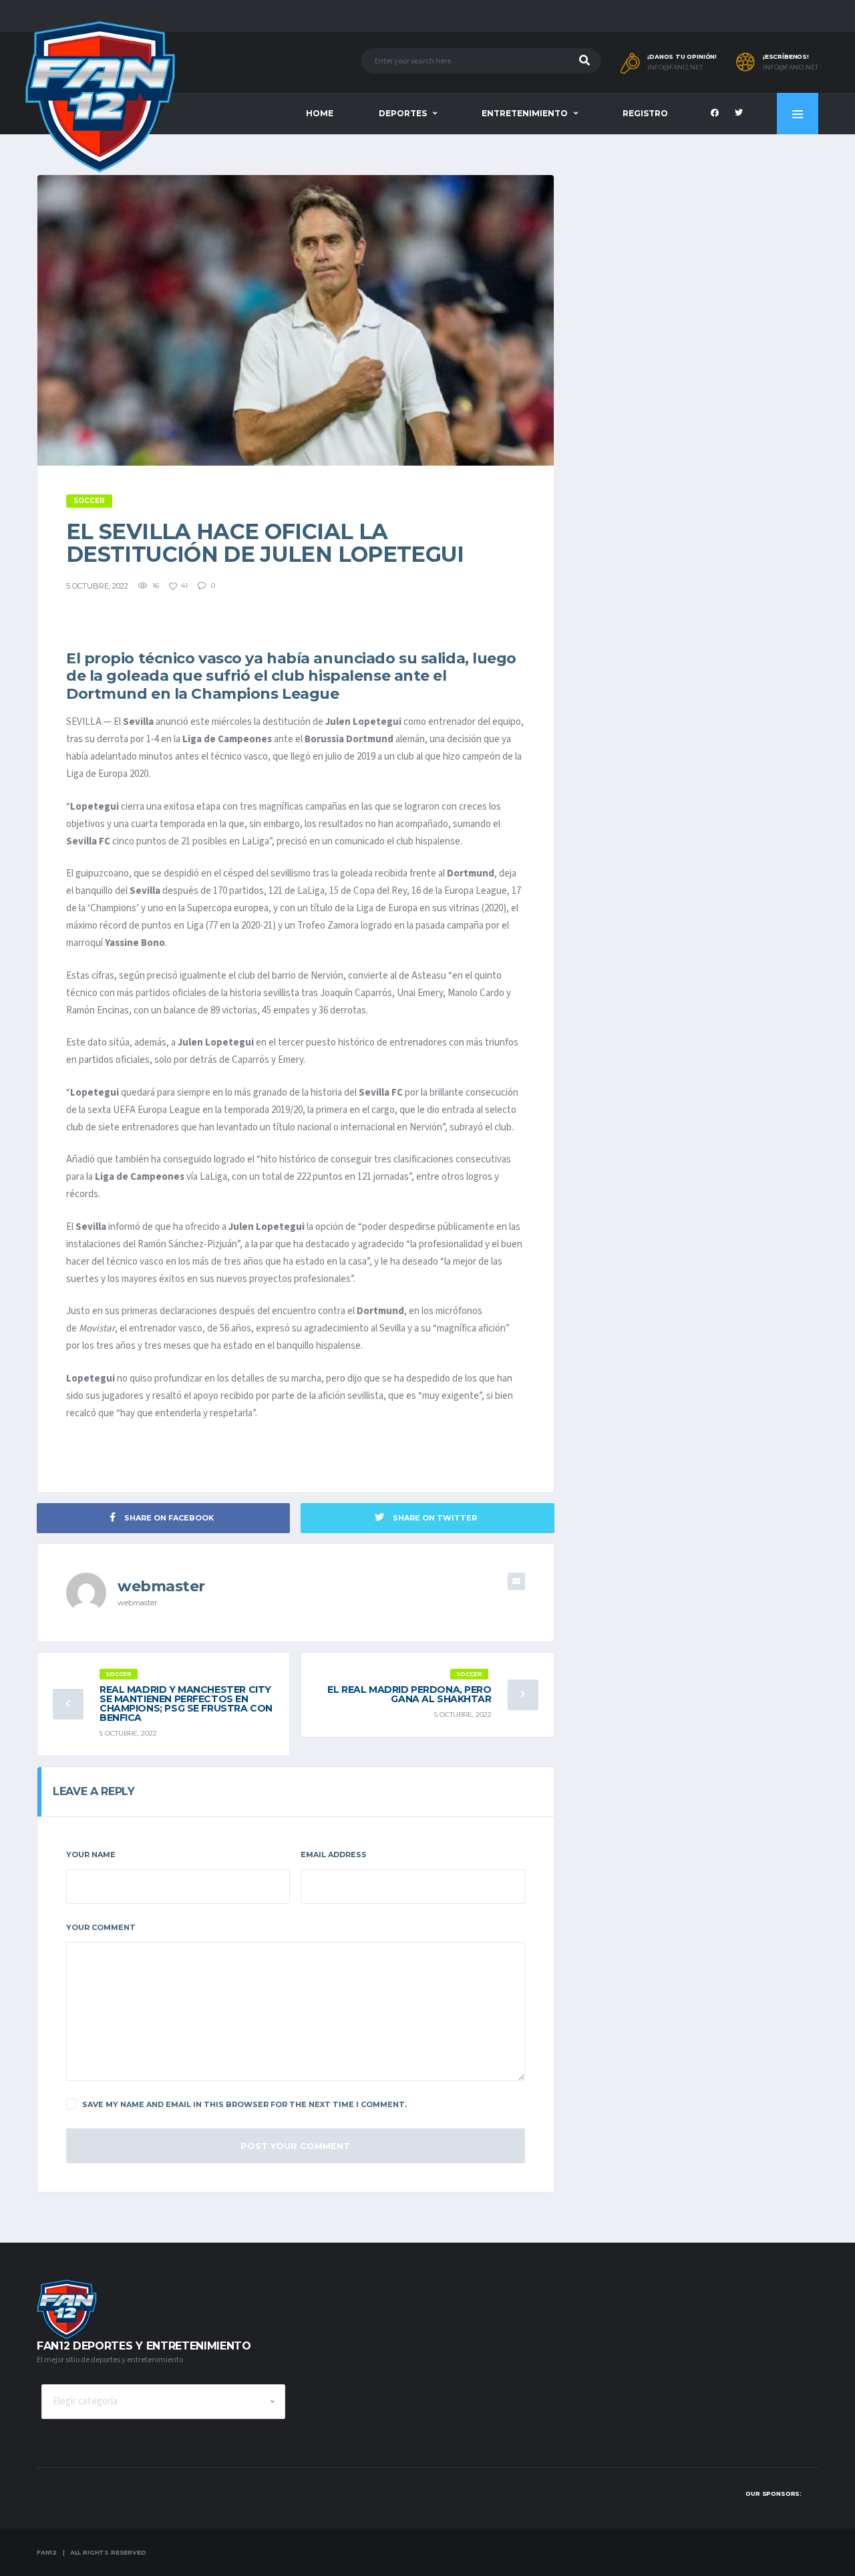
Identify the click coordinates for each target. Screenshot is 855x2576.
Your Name (91, 1855)
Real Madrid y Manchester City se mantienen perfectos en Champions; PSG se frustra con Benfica (186, 1704)
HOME (320, 113)
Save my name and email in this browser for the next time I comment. (244, 2104)
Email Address (334, 1855)
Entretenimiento (525, 113)
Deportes (403, 113)
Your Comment (101, 1927)
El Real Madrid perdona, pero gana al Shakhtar (409, 1694)
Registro (645, 113)
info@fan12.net (675, 67)
